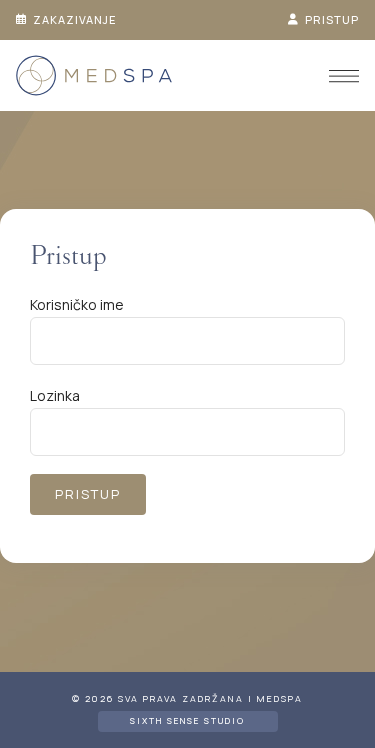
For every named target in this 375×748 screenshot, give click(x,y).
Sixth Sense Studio (187, 721)
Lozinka (55, 395)
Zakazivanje (73, 19)
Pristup (330, 19)
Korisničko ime (77, 304)
